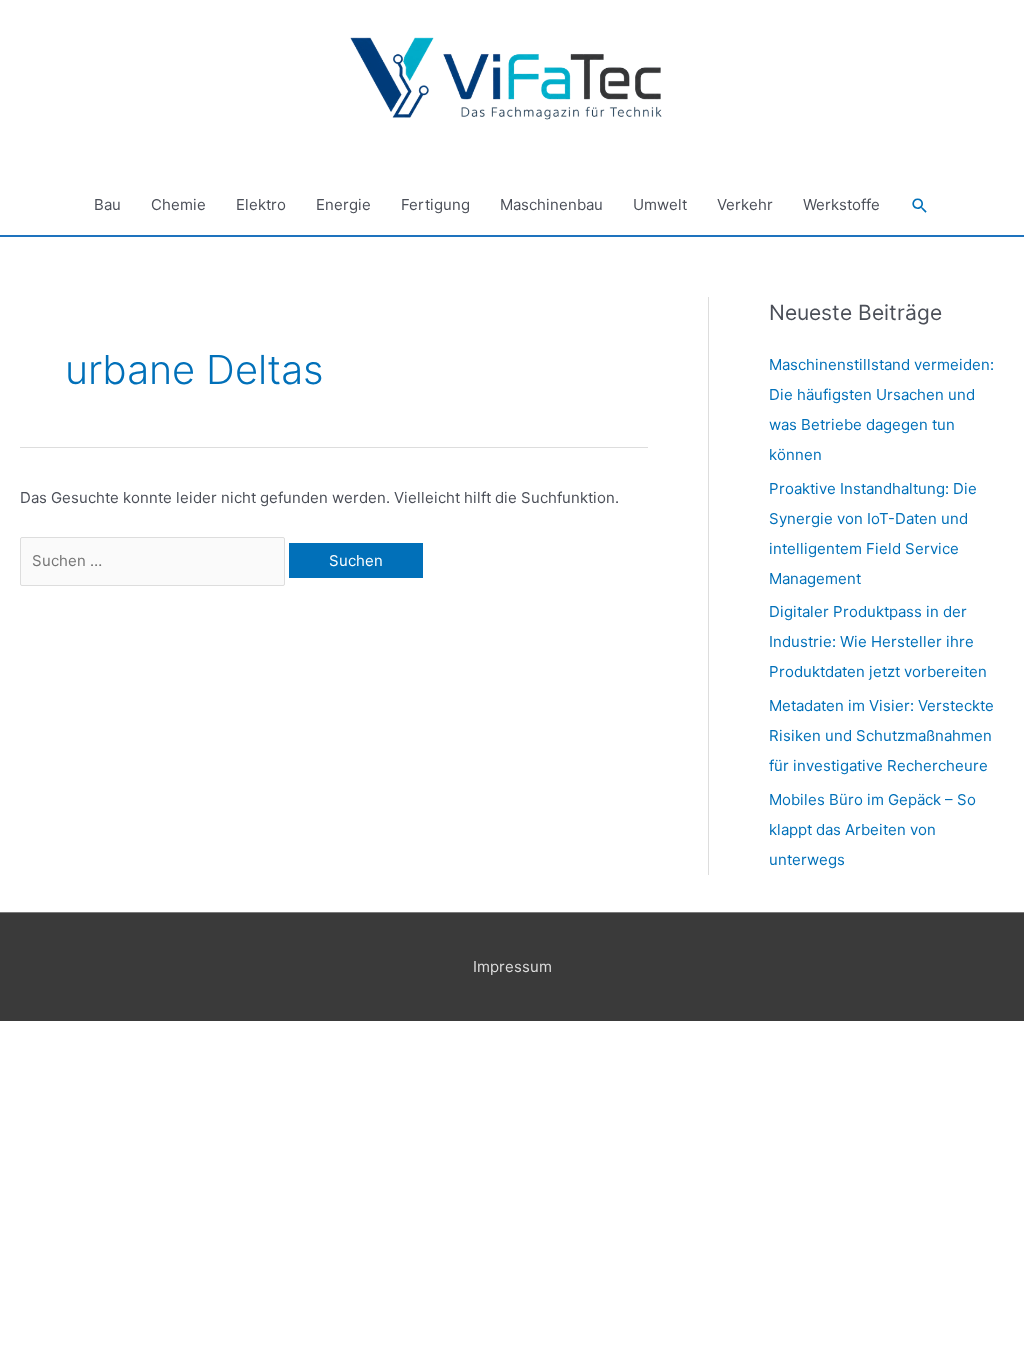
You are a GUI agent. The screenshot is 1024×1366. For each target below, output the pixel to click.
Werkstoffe (841, 204)
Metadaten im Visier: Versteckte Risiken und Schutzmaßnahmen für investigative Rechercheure (881, 735)
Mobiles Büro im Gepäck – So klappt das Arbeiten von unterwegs (872, 829)
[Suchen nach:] (154, 560)
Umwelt (660, 204)
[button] (920, 206)
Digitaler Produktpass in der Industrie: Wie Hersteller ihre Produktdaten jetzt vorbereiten (878, 641)
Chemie (178, 204)
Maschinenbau (551, 204)
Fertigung (435, 204)
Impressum (512, 966)
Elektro (261, 204)
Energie (343, 204)
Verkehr (745, 204)
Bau (107, 204)
